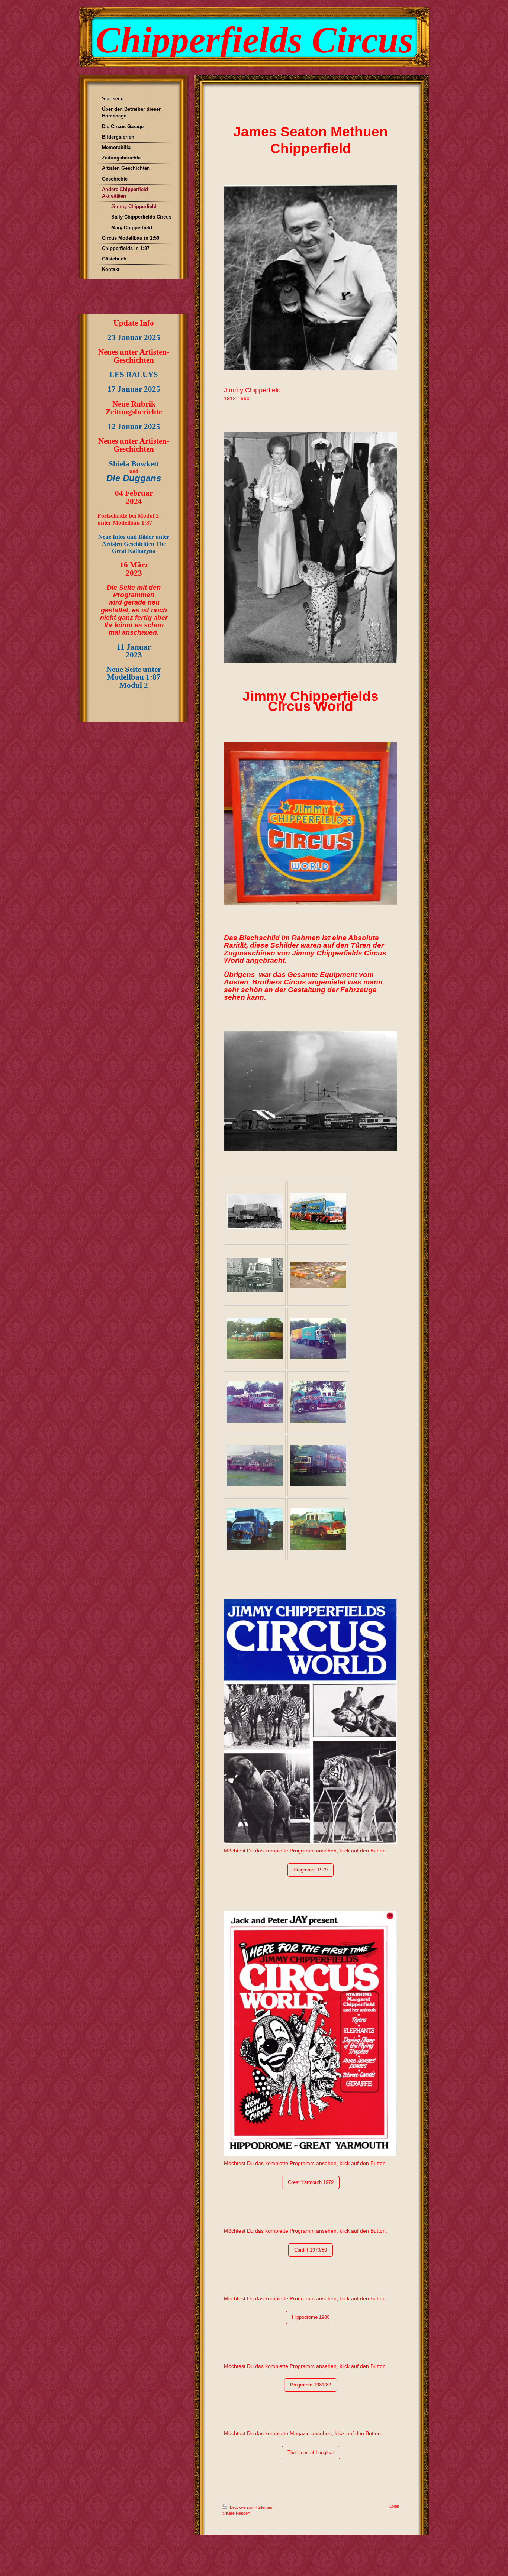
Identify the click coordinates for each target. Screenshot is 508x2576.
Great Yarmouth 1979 (311, 2182)
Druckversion (242, 2507)
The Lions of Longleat (311, 2452)
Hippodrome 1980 (311, 2317)
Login (394, 2506)
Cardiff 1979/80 (311, 2250)
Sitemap (265, 2507)
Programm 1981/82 (311, 2385)
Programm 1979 (311, 1870)
